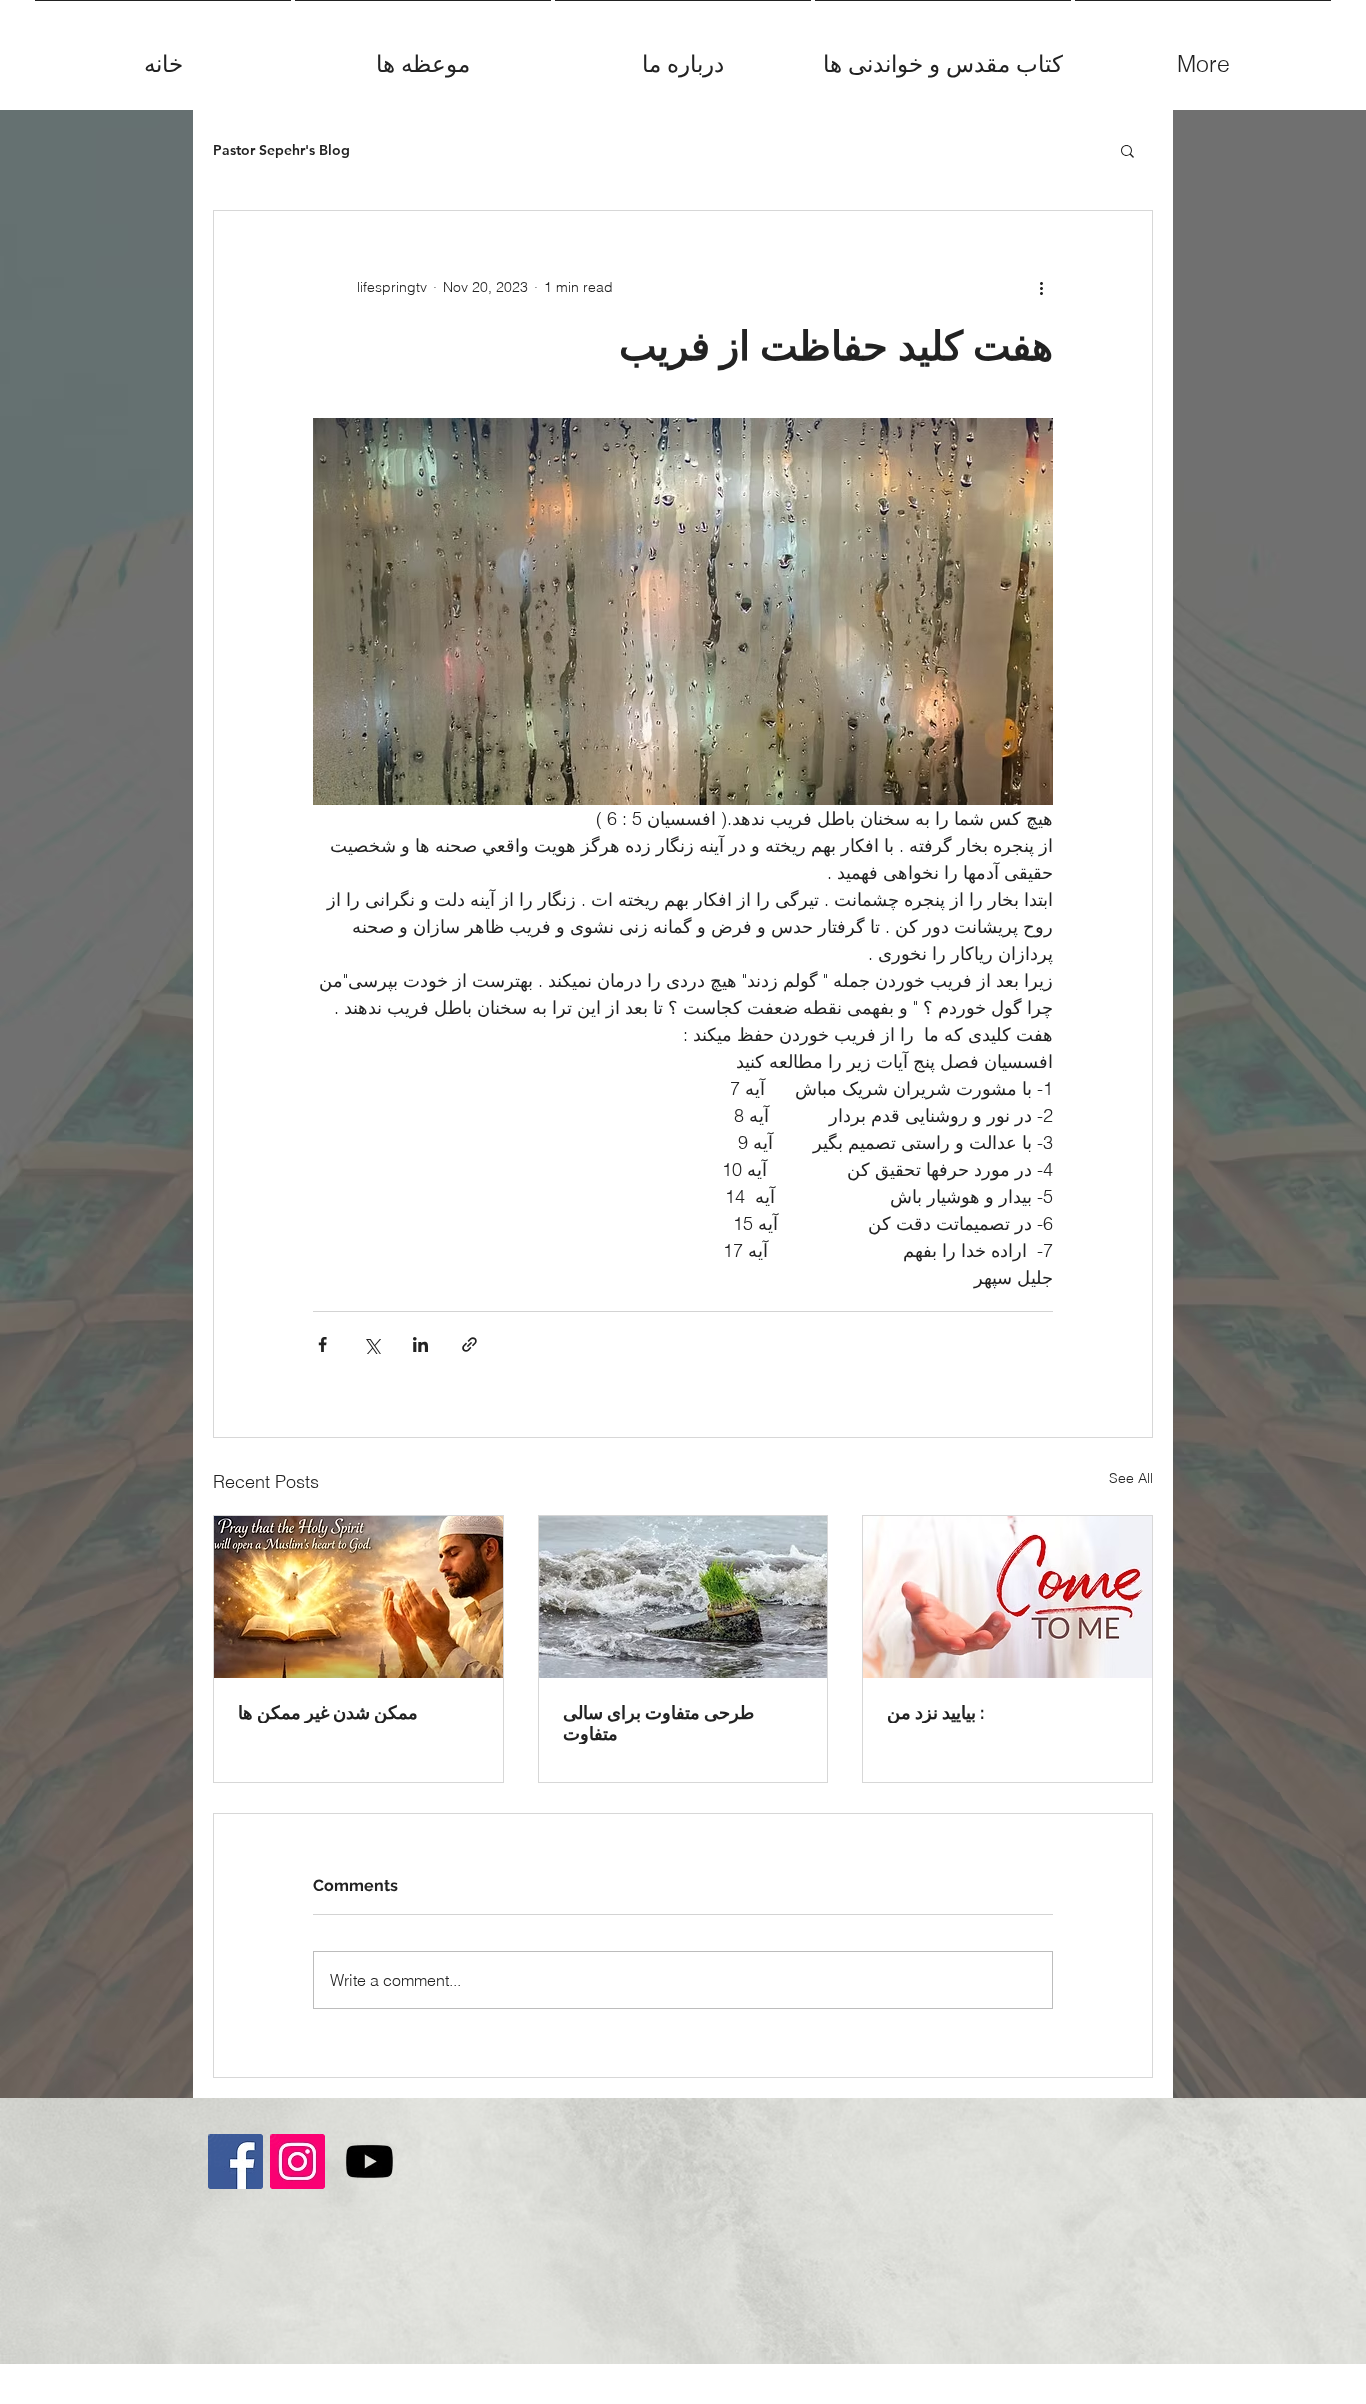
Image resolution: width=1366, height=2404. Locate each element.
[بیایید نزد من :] (1007, 1597)
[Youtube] (369, 2161)
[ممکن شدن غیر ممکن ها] (358, 1597)
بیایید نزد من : (935, 1712)
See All (1131, 1478)
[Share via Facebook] (322, 1344)
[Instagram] (297, 2161)
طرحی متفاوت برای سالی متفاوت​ (658, 1723)
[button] (1127, 150)
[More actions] (1041, 287)
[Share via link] (469, 1344)
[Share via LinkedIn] (420, 1344)
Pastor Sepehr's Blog (281, 150)
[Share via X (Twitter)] (371, 1344)
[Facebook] (235, 2161)
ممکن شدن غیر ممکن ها (328, 1712)
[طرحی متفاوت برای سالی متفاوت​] (683, 1597)
